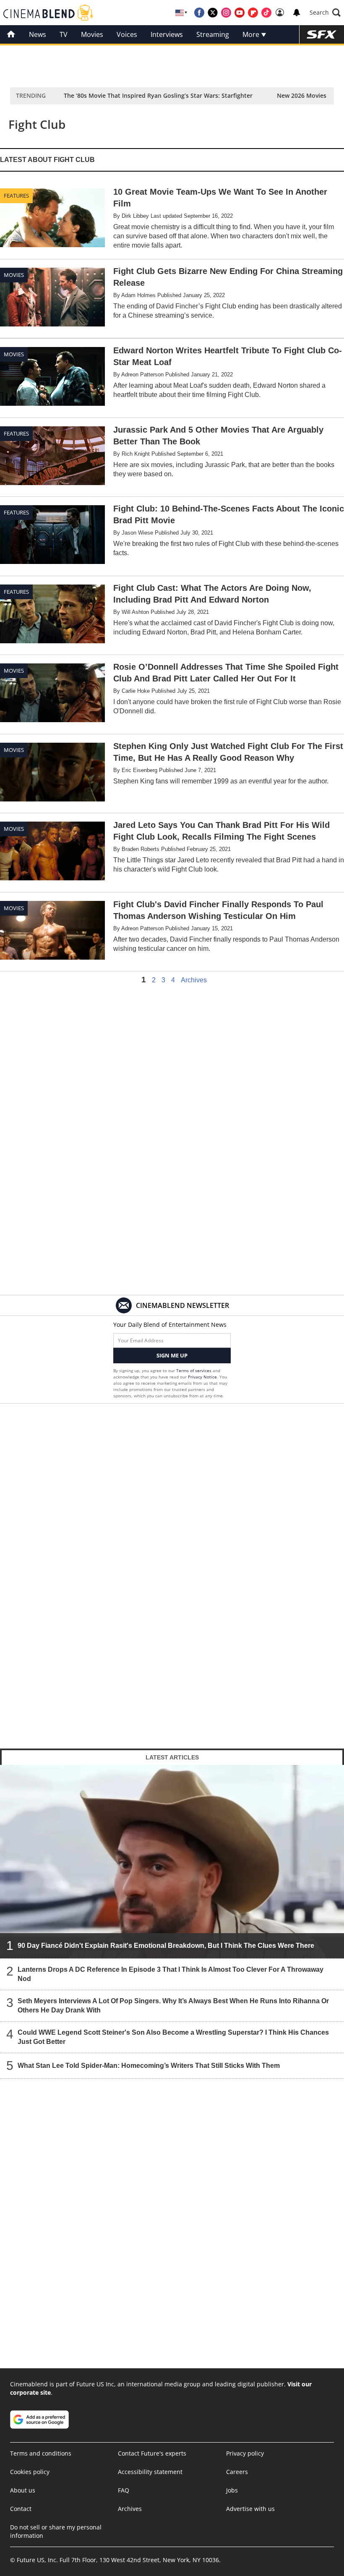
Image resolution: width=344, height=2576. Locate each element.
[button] (325, 13)
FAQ (124, 2490)
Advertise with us (250, 2509)
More (252, 34)
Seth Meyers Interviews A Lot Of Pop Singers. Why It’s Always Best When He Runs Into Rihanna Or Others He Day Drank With (173, 2006)
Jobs (232, 2490)
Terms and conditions (41, 2453)
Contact (21, 2509)
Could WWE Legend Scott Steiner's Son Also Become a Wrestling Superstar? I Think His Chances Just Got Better (173, 2037)
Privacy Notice (202, 1377)
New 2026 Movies (302, 95)
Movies (92, 34)
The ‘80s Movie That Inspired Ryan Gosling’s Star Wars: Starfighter (158, 95)
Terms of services (194, 1370)
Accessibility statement (150, 2472)
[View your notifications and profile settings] (297, 13)
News (38, 34)
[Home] (11, 34)
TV (64, 34)
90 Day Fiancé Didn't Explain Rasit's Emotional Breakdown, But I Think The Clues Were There (166, 1946)
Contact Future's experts (152, 2453)
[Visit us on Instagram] (226, 13)
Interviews (167, 34)
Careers (237, 2472)
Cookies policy (30, 2472)
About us (23, 2490)
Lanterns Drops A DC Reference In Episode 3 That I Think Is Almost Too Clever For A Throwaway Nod (171, 1974)
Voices (127, 34)
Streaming (213, 34)
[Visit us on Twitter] (213, 13)
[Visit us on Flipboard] (253, 13)
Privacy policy (245, 2453)
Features (16, 196)
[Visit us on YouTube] (240, 13)
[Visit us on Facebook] (199, 13)
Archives (194, 980)
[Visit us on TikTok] (266, 13)
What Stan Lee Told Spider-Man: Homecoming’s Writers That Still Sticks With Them (149, 2066)
